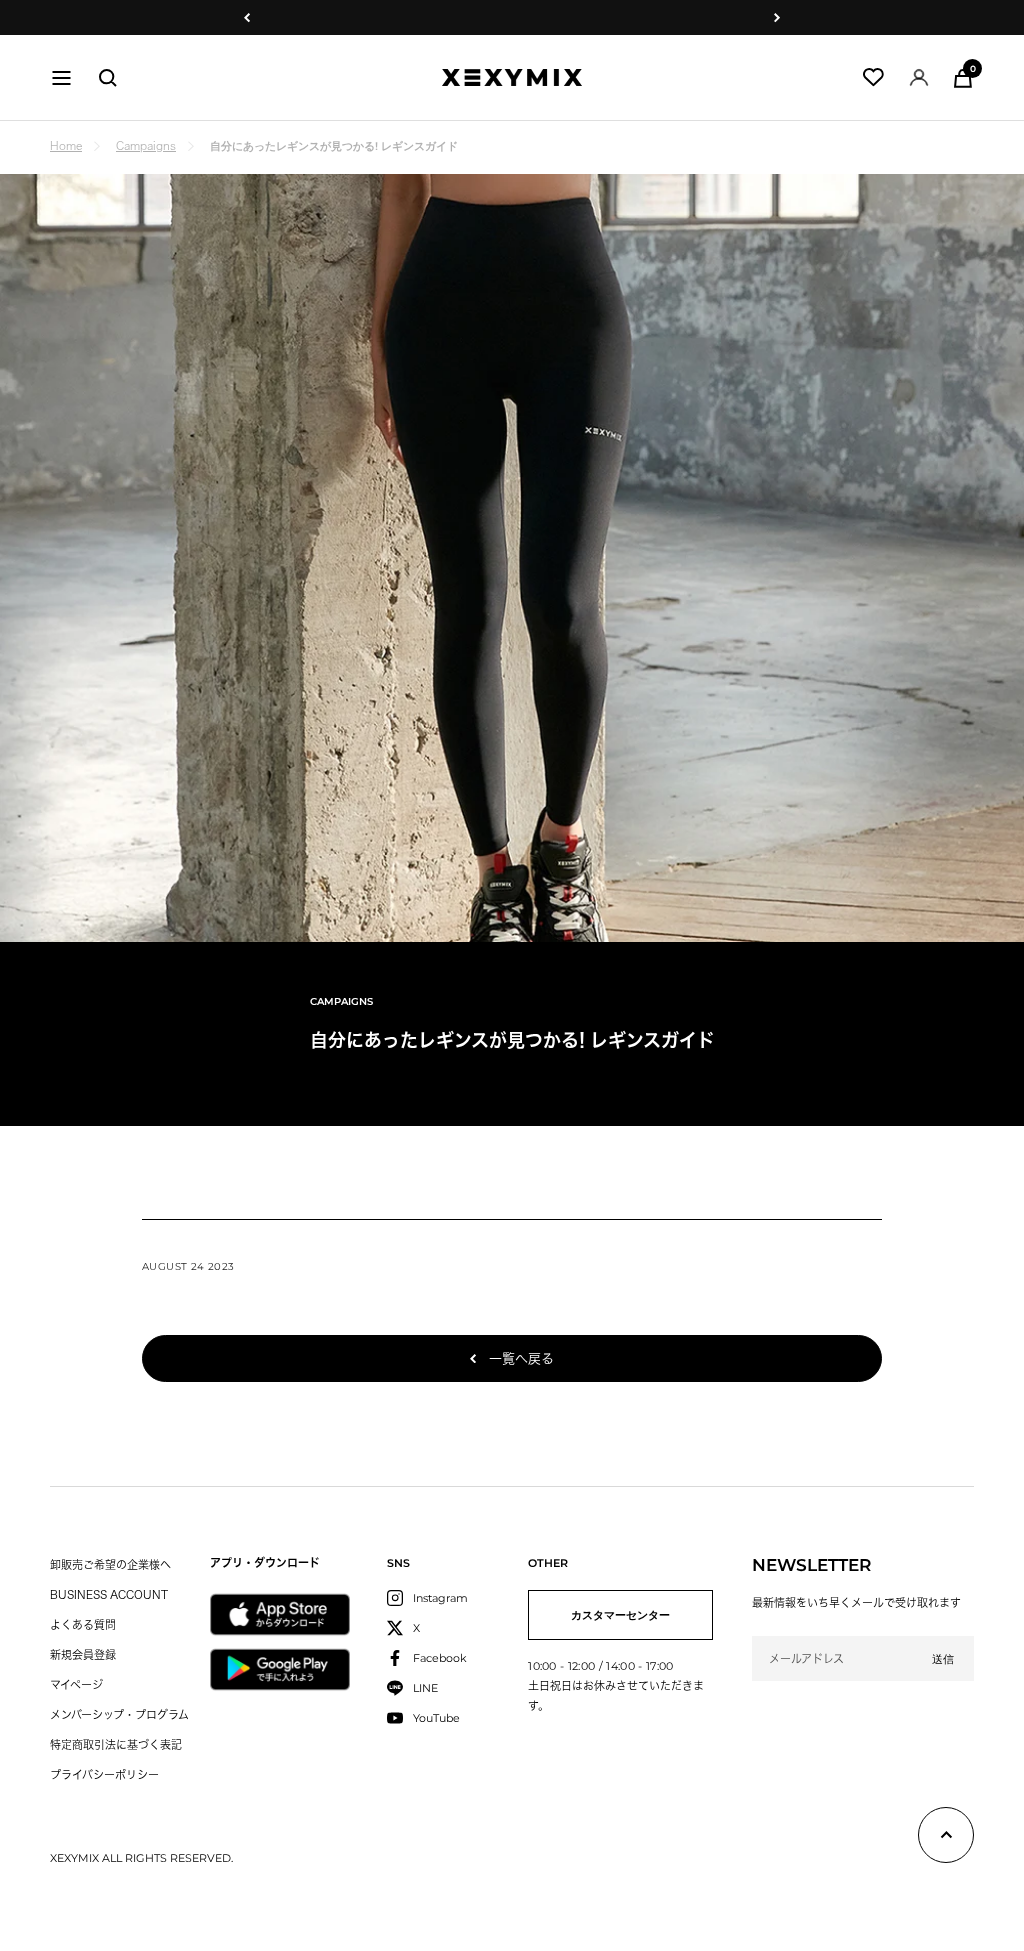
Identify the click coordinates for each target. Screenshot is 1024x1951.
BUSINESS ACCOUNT (109, 1594)
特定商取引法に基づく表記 (116, 1744)
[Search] (108, 78)
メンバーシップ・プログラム (119, 1714)
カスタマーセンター (620, 1615)
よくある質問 (83, 1624)
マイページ (76, 1684)
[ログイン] (919, 77)
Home (66, 145)
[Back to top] (946, 1839)
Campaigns (146, 145)
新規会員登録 (83, 1654)
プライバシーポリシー (104, 1774)
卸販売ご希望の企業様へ (110, 1564)
